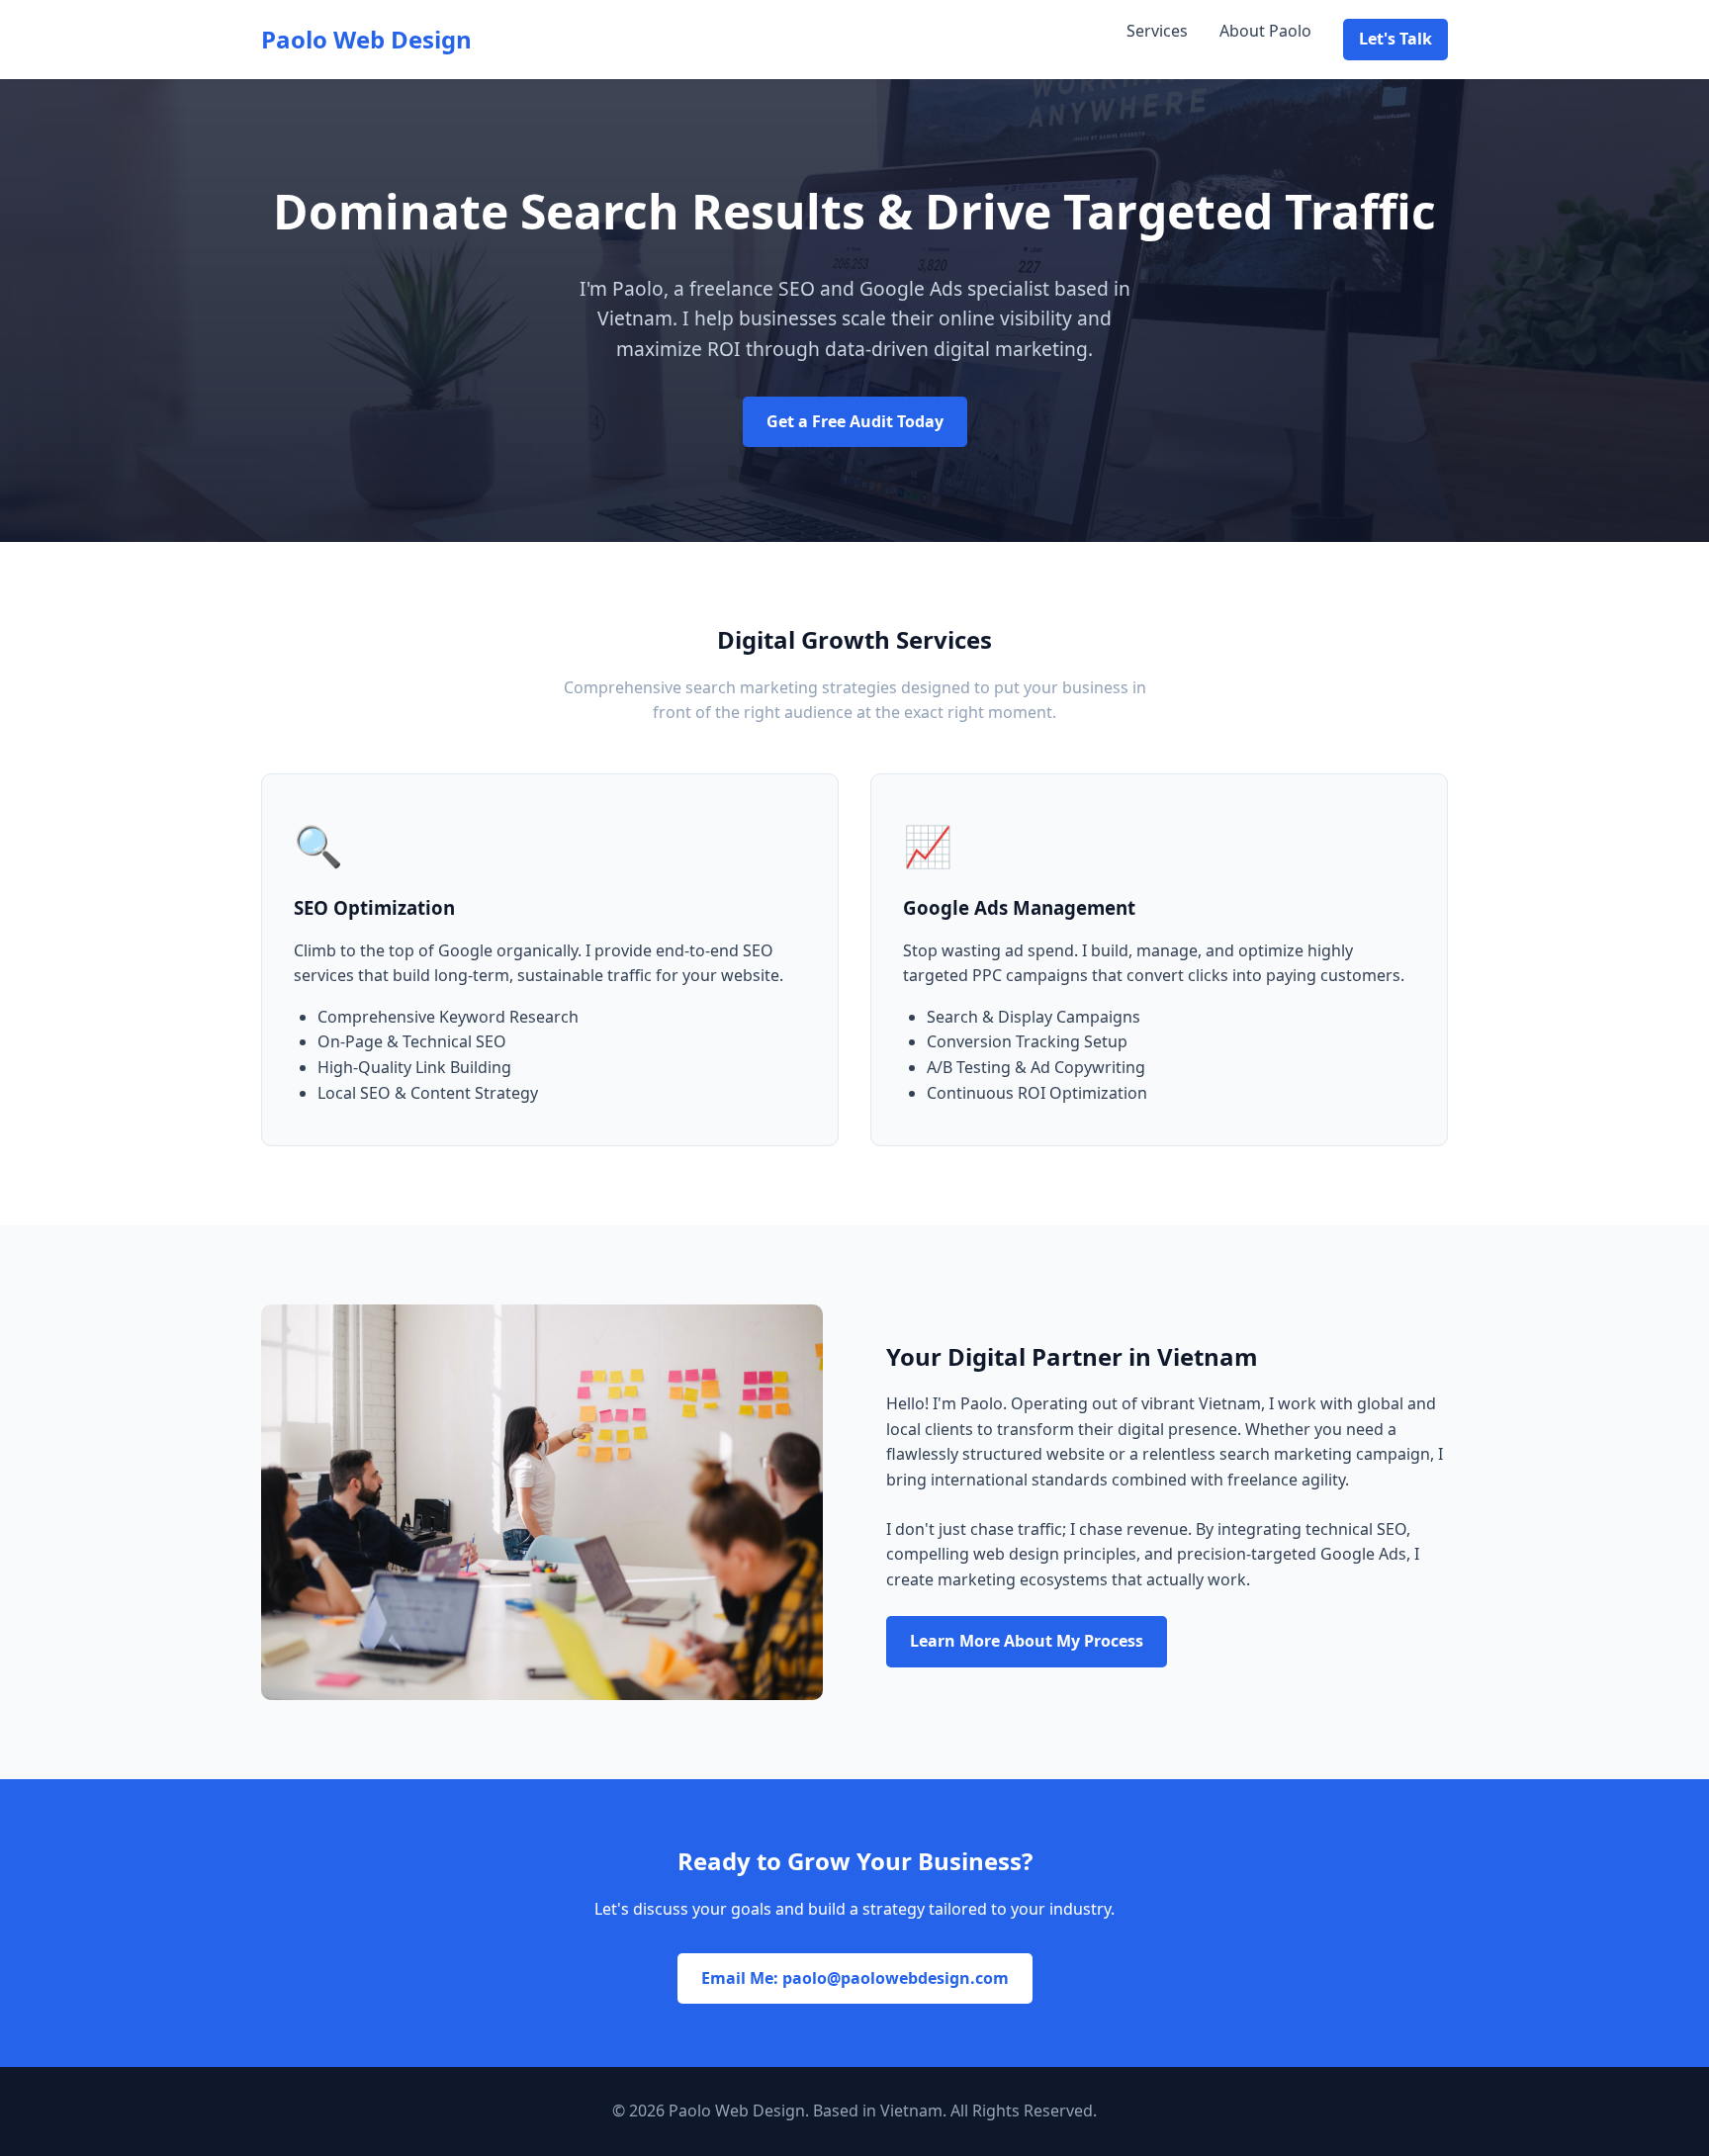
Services (1157, 31)
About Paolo (1265, 31)
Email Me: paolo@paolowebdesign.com (855, 1978)
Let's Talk (1395, 39)
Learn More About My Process (1027, 1641)
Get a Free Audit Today (855, 421)
